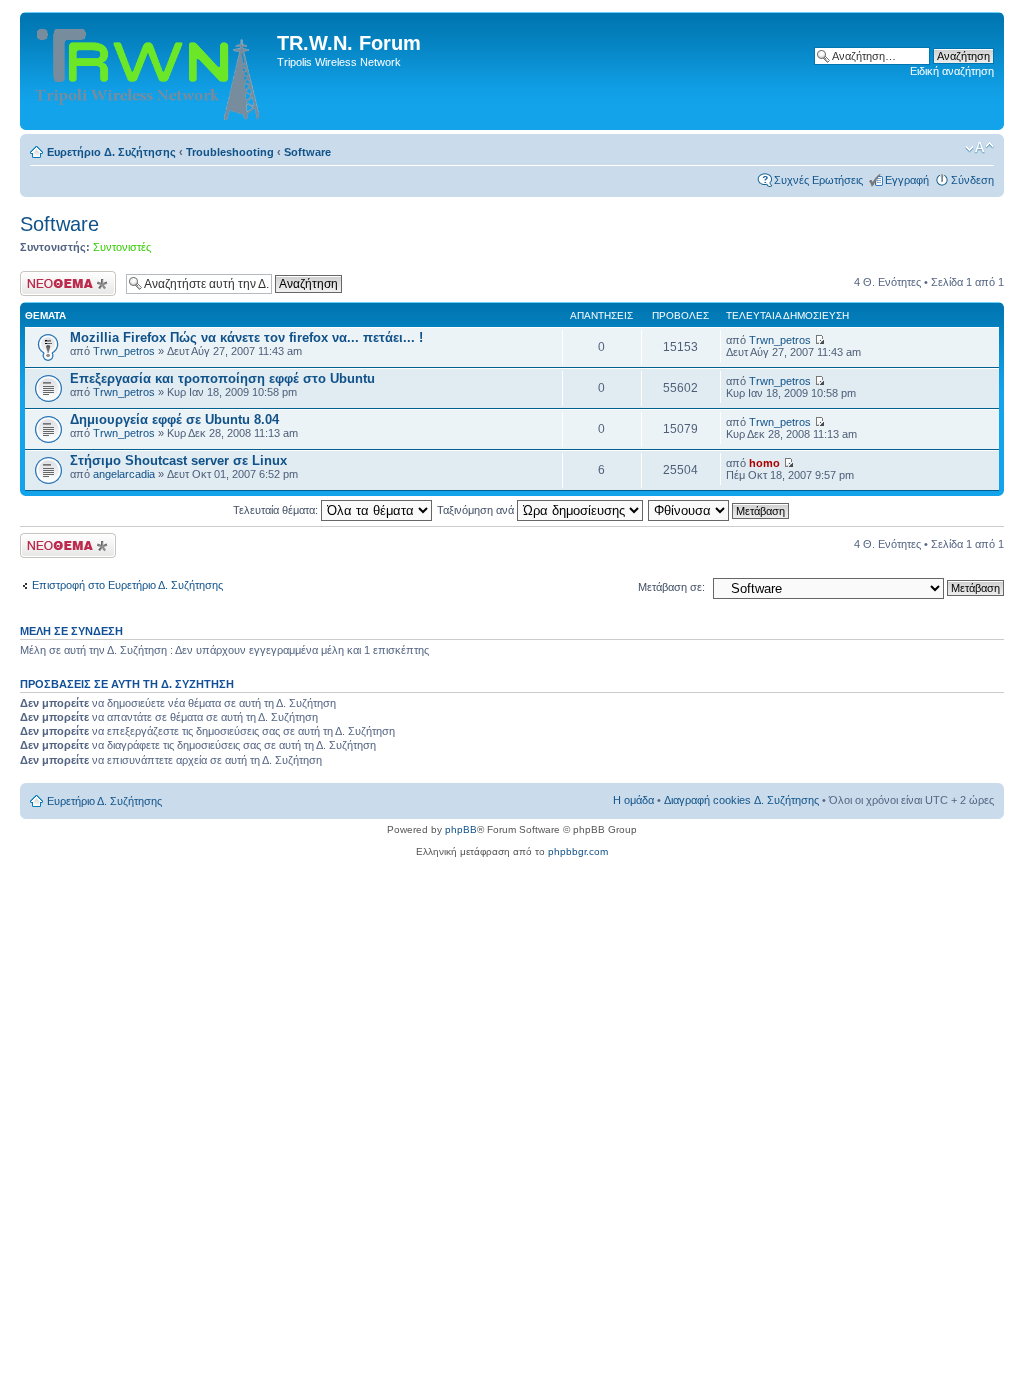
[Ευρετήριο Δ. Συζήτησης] (151, 71)
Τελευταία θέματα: (277, 510)
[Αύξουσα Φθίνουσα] (719, 510)
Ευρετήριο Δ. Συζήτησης (111, 152)
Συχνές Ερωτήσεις (818, 180)
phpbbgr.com (578, 851)
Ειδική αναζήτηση (952, 71)
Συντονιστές (122, 247)
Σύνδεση (972, 180)
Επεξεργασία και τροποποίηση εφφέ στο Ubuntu (222, 378)
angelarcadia (124, 474)
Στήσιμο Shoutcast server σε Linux (178, 460)
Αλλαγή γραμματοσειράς (979, 148)
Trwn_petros (124, 351)
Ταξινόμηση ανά (477, 510)
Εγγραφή (907, 180)
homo (764, 463)
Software (307, 152)
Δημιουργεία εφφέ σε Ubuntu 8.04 (174, 419)
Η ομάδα (633, 800)
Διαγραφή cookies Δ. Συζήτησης (741, 800)
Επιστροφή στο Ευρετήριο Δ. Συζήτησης (127, 585)
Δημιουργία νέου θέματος (59, 283)
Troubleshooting (230, 152)
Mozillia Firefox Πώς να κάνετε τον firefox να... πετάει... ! (246, 337)
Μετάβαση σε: (671, 587)
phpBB (461, 829)
